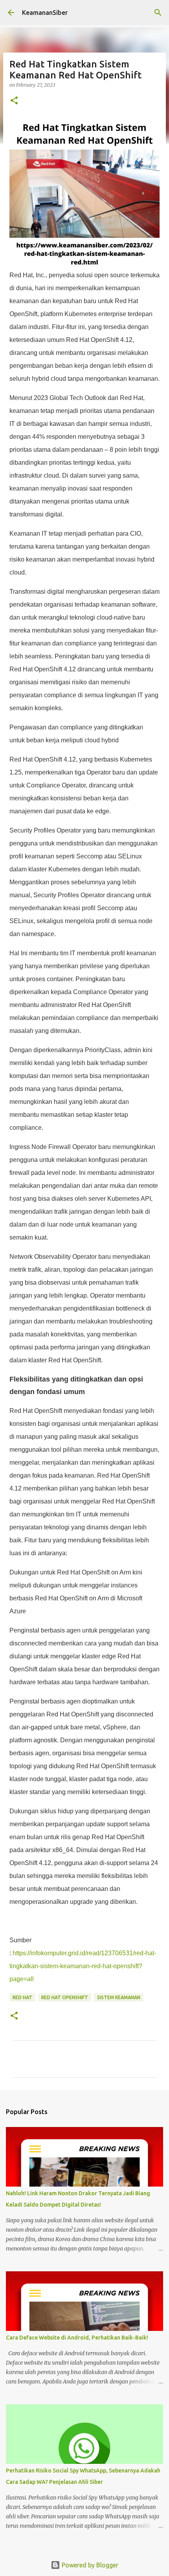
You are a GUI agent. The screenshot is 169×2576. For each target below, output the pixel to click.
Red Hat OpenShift (65, 1997)
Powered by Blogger (89, 2565)
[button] (14, 101)
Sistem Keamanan (119, 1997)
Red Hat (22, 1997)
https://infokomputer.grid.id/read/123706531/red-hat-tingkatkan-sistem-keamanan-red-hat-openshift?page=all (83, 1966)
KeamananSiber (45, 13)
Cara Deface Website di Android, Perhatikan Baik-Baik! (77, 2338)
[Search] (158, 13)
